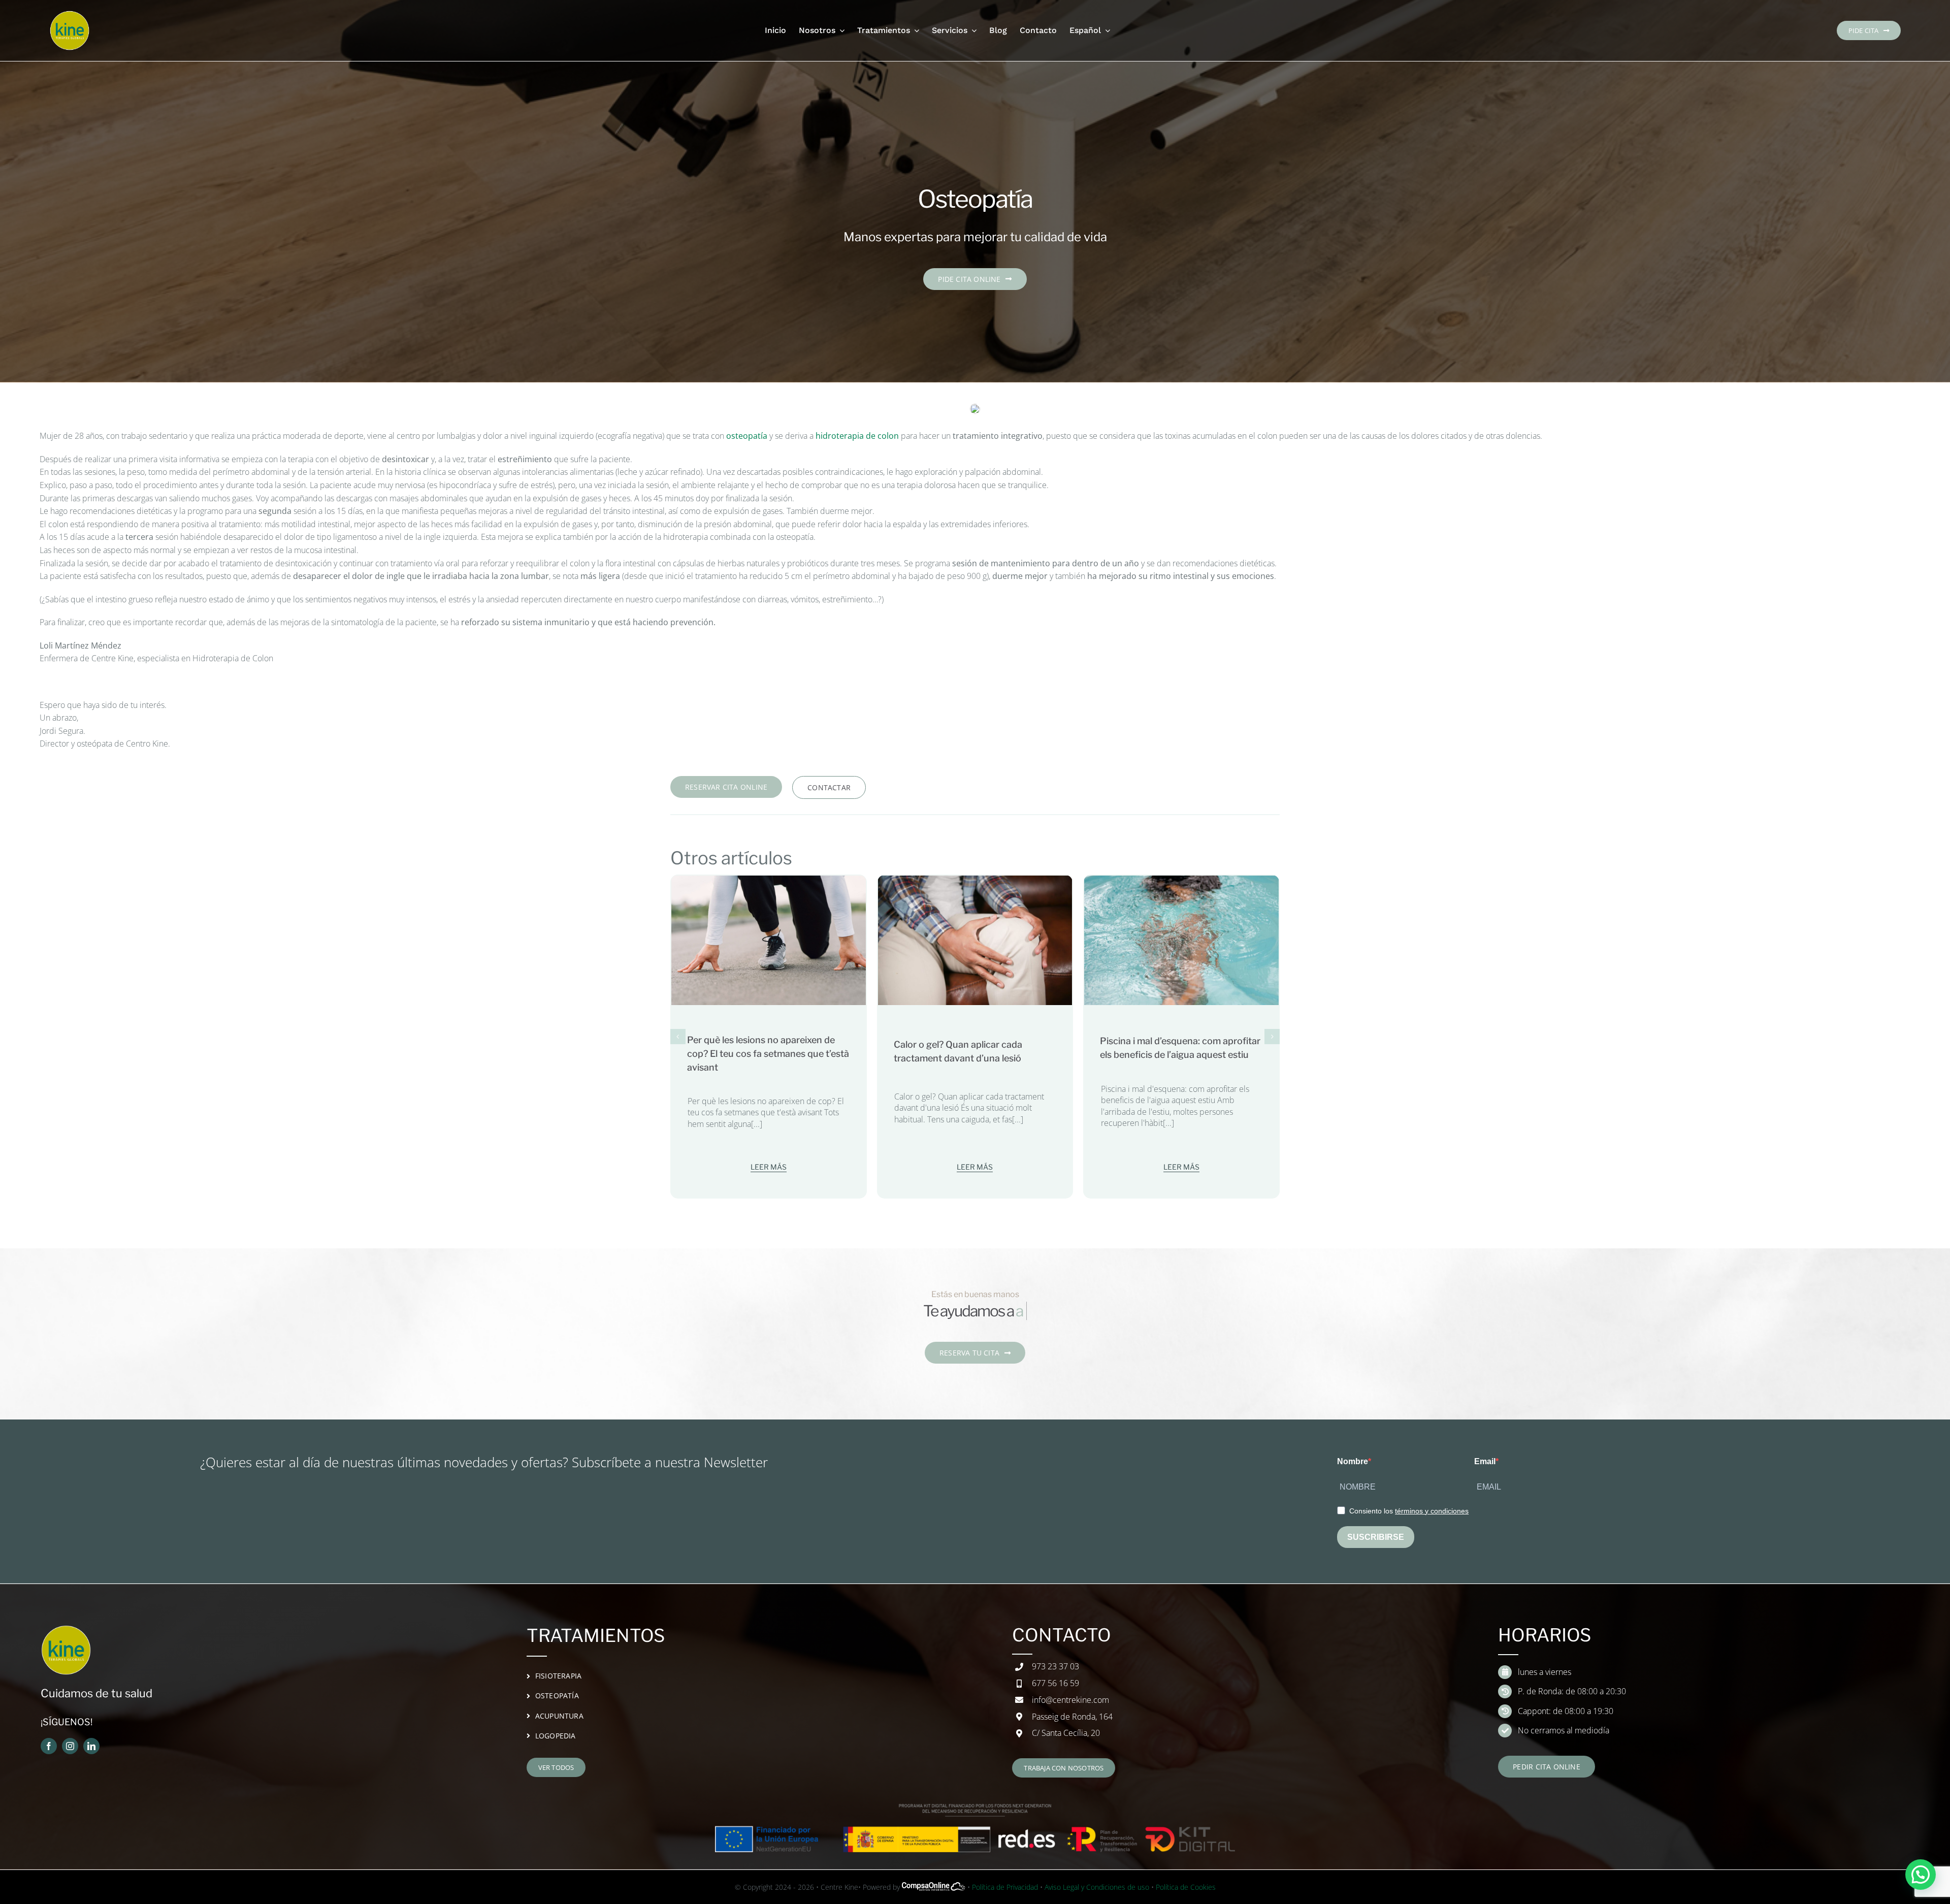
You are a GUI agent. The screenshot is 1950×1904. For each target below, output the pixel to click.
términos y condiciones (1432, 1511)
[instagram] (70, 1746)
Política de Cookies (1186, 1887)
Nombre (1353, 1461)
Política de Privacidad (1005, 1887)
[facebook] (49, 1746)
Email (1485, 1461)
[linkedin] (91, 1746)
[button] (678, 1037)
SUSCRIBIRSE (1376, 1537)
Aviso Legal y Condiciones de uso (1097, 1887)
